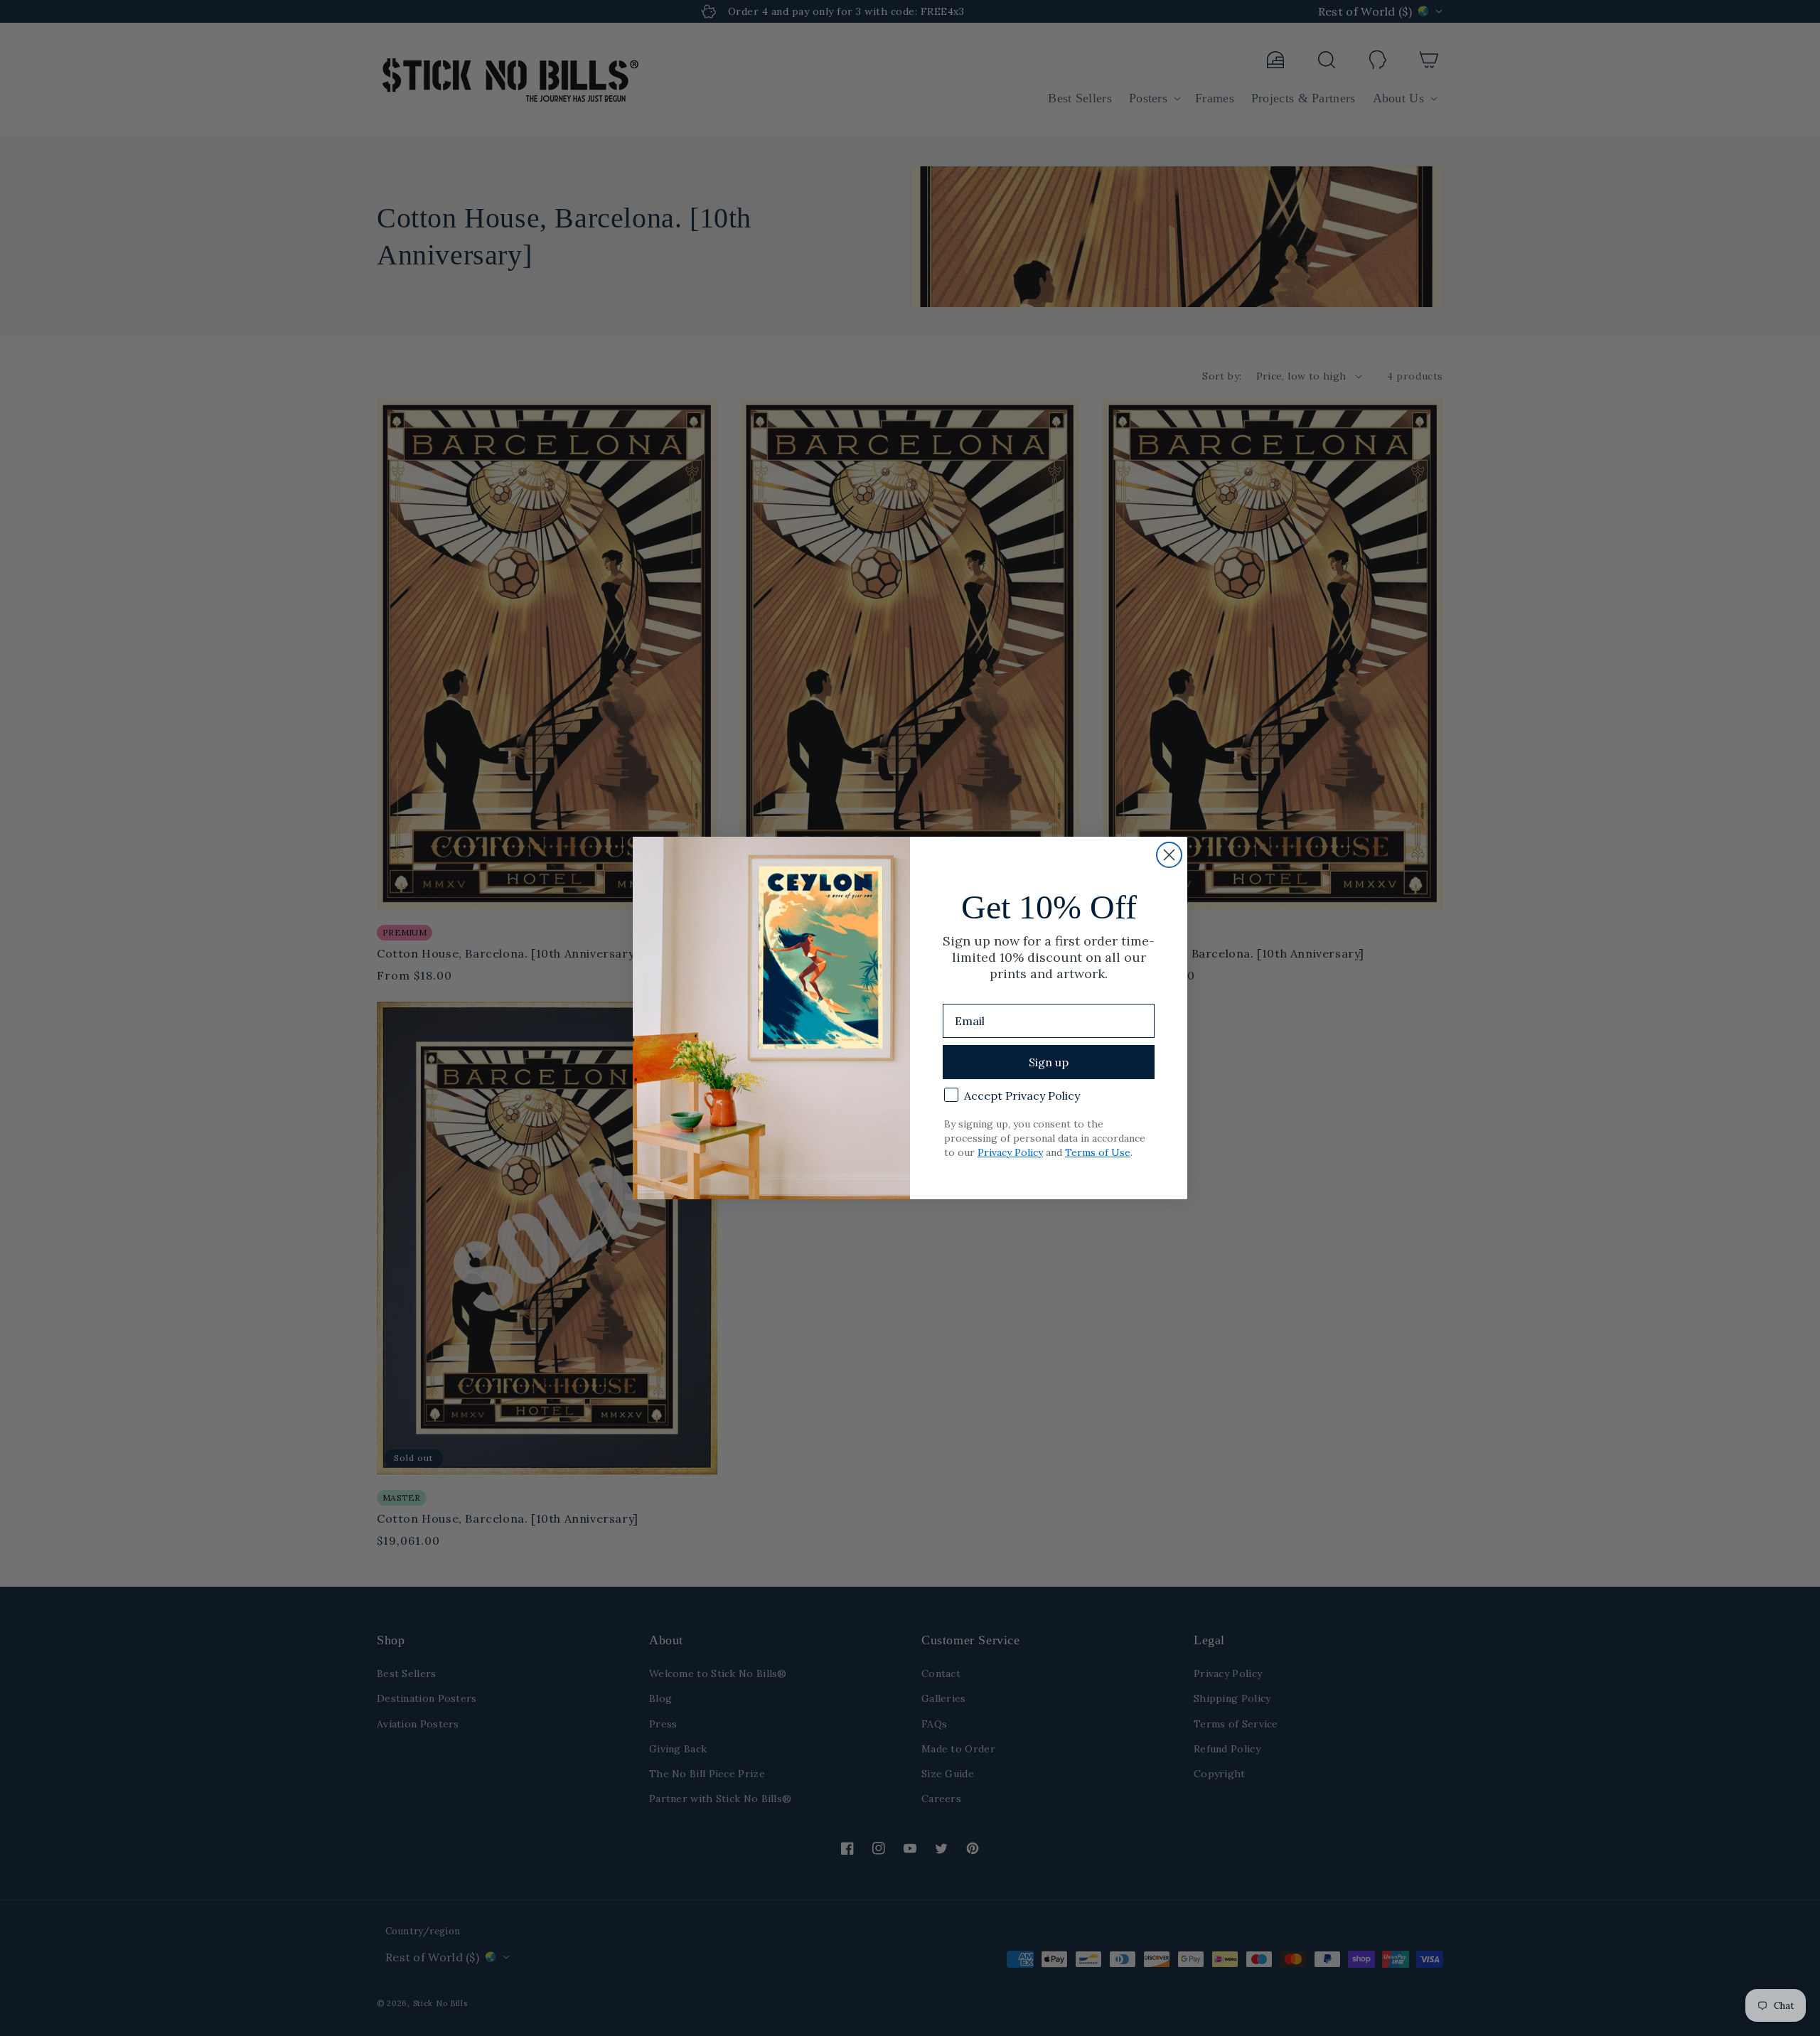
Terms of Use (1098, 1152)
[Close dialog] (1169, 855)
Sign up (1049, 1062)
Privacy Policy (1010, 1152)
